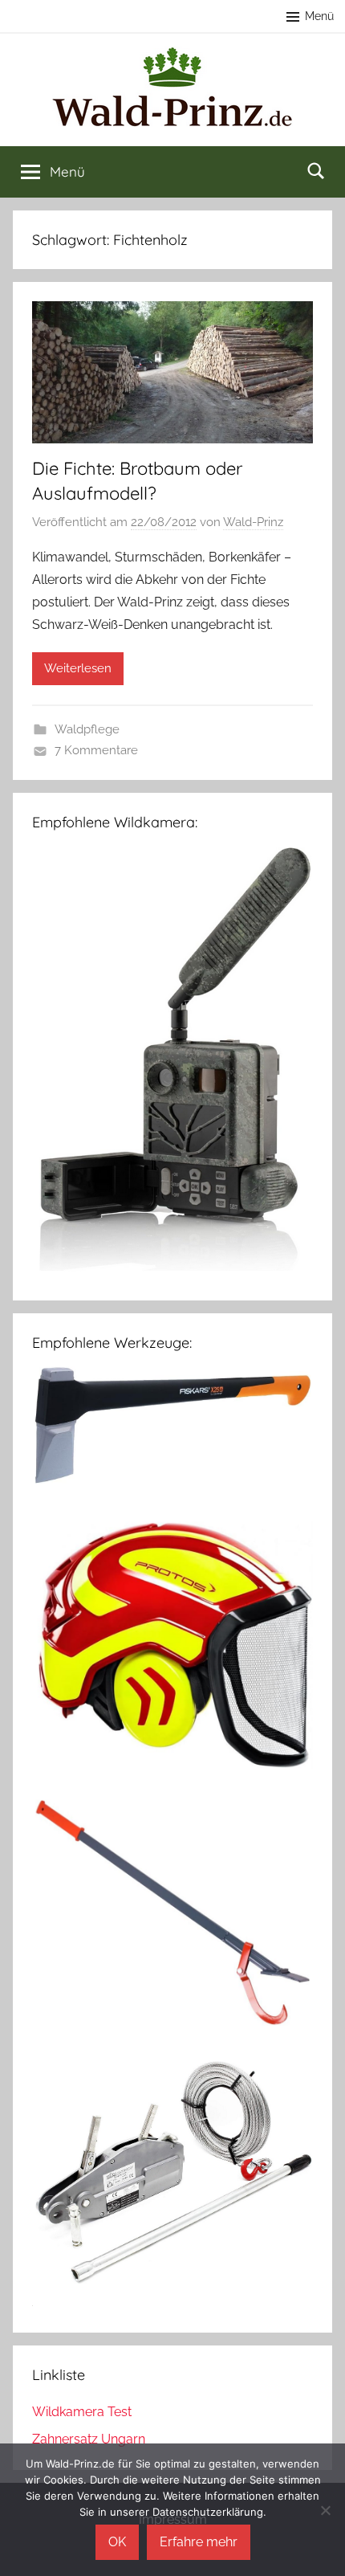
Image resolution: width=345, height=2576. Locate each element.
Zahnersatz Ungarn (89, 2439)
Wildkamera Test (82, 2412)
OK (117, 2542)
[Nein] (325, 2510)
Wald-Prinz (253, 522)
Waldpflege (87, 729)
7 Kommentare (96, 750)
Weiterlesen (78, 668)
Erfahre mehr (199, 2542)
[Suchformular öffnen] (316, 170)
